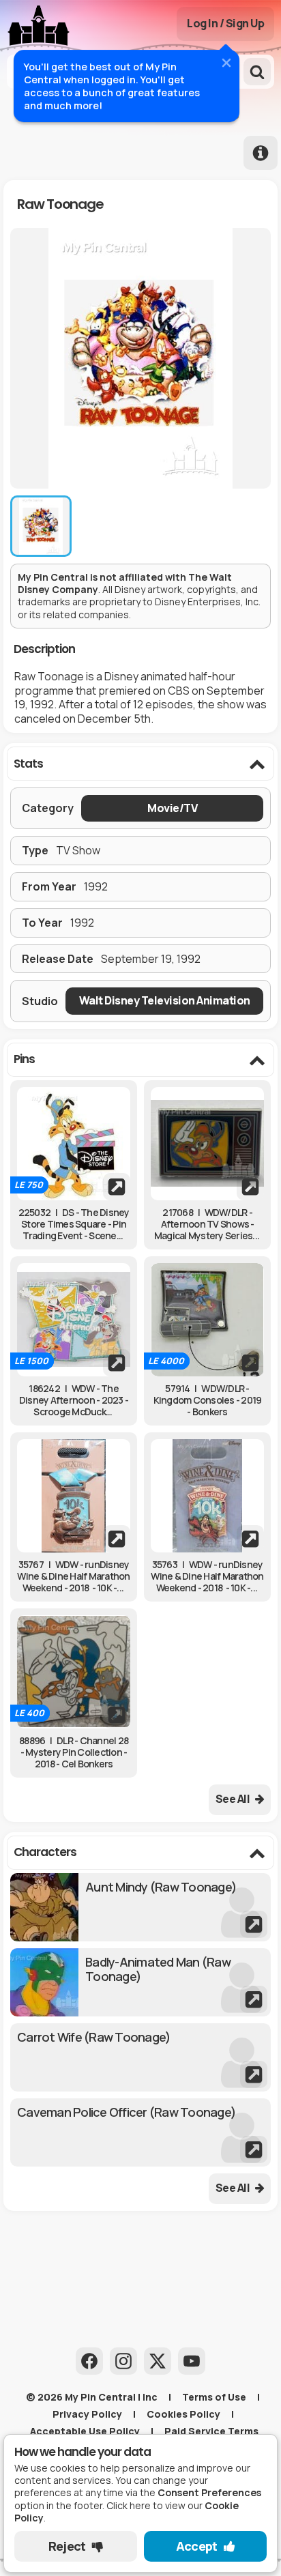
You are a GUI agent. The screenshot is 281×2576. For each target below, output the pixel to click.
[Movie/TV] (172, 808)
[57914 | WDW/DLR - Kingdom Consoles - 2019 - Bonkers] (207, 1320)
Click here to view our (128, 2512)
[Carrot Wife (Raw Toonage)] (140, 2057)
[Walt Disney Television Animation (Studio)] (164, 1001)
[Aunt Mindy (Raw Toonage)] (140, 1907)
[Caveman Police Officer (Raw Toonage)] (140, 2132)
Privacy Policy (87, 2414)
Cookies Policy (183, 2414)
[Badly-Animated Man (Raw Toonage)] (140, 1982)
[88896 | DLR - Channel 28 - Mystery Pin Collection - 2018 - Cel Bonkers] (74, 1672)
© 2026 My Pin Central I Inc (92, 2397)
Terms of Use (214, 2397)
